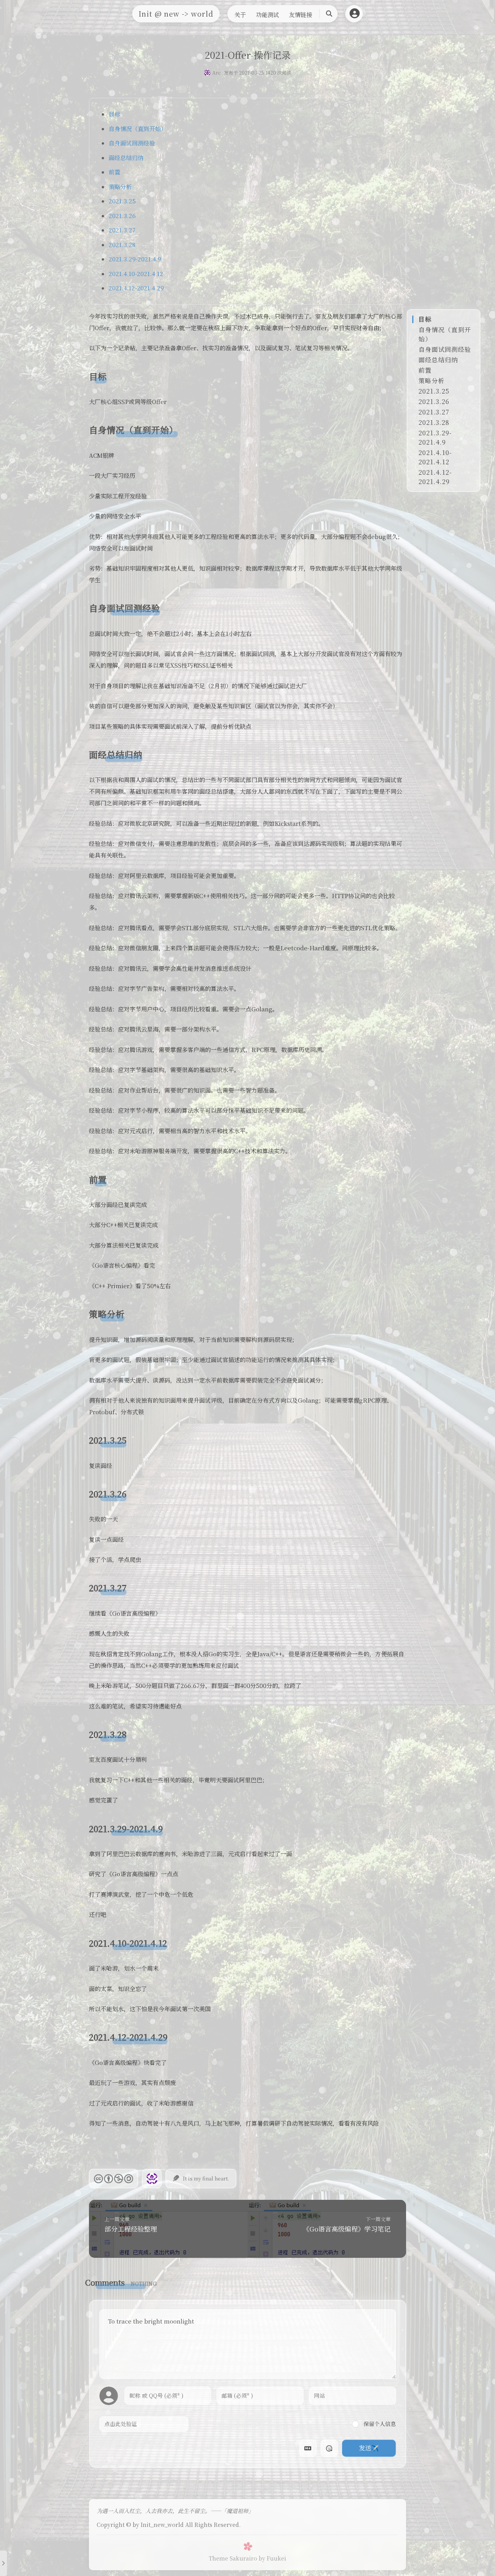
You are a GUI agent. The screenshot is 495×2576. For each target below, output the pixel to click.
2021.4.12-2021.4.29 (136, 288)
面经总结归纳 (126, 158)
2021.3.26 (122, 216)
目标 (114, 114)
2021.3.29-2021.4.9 (135, 259)
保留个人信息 (379, 2424)
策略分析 (120, 187)
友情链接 (300, 14)
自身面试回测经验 (132, 143)
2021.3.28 (122, 245)
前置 (114, 172)
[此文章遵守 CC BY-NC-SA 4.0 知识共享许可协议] (114, 2179)
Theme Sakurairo (233, 2558)
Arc (217, 72)
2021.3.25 (122, 201)
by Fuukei (272, 2558)
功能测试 (268, 14)
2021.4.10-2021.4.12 (136, 274)
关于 (240, 14)
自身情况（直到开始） (138, 129)
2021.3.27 (122, 230)
